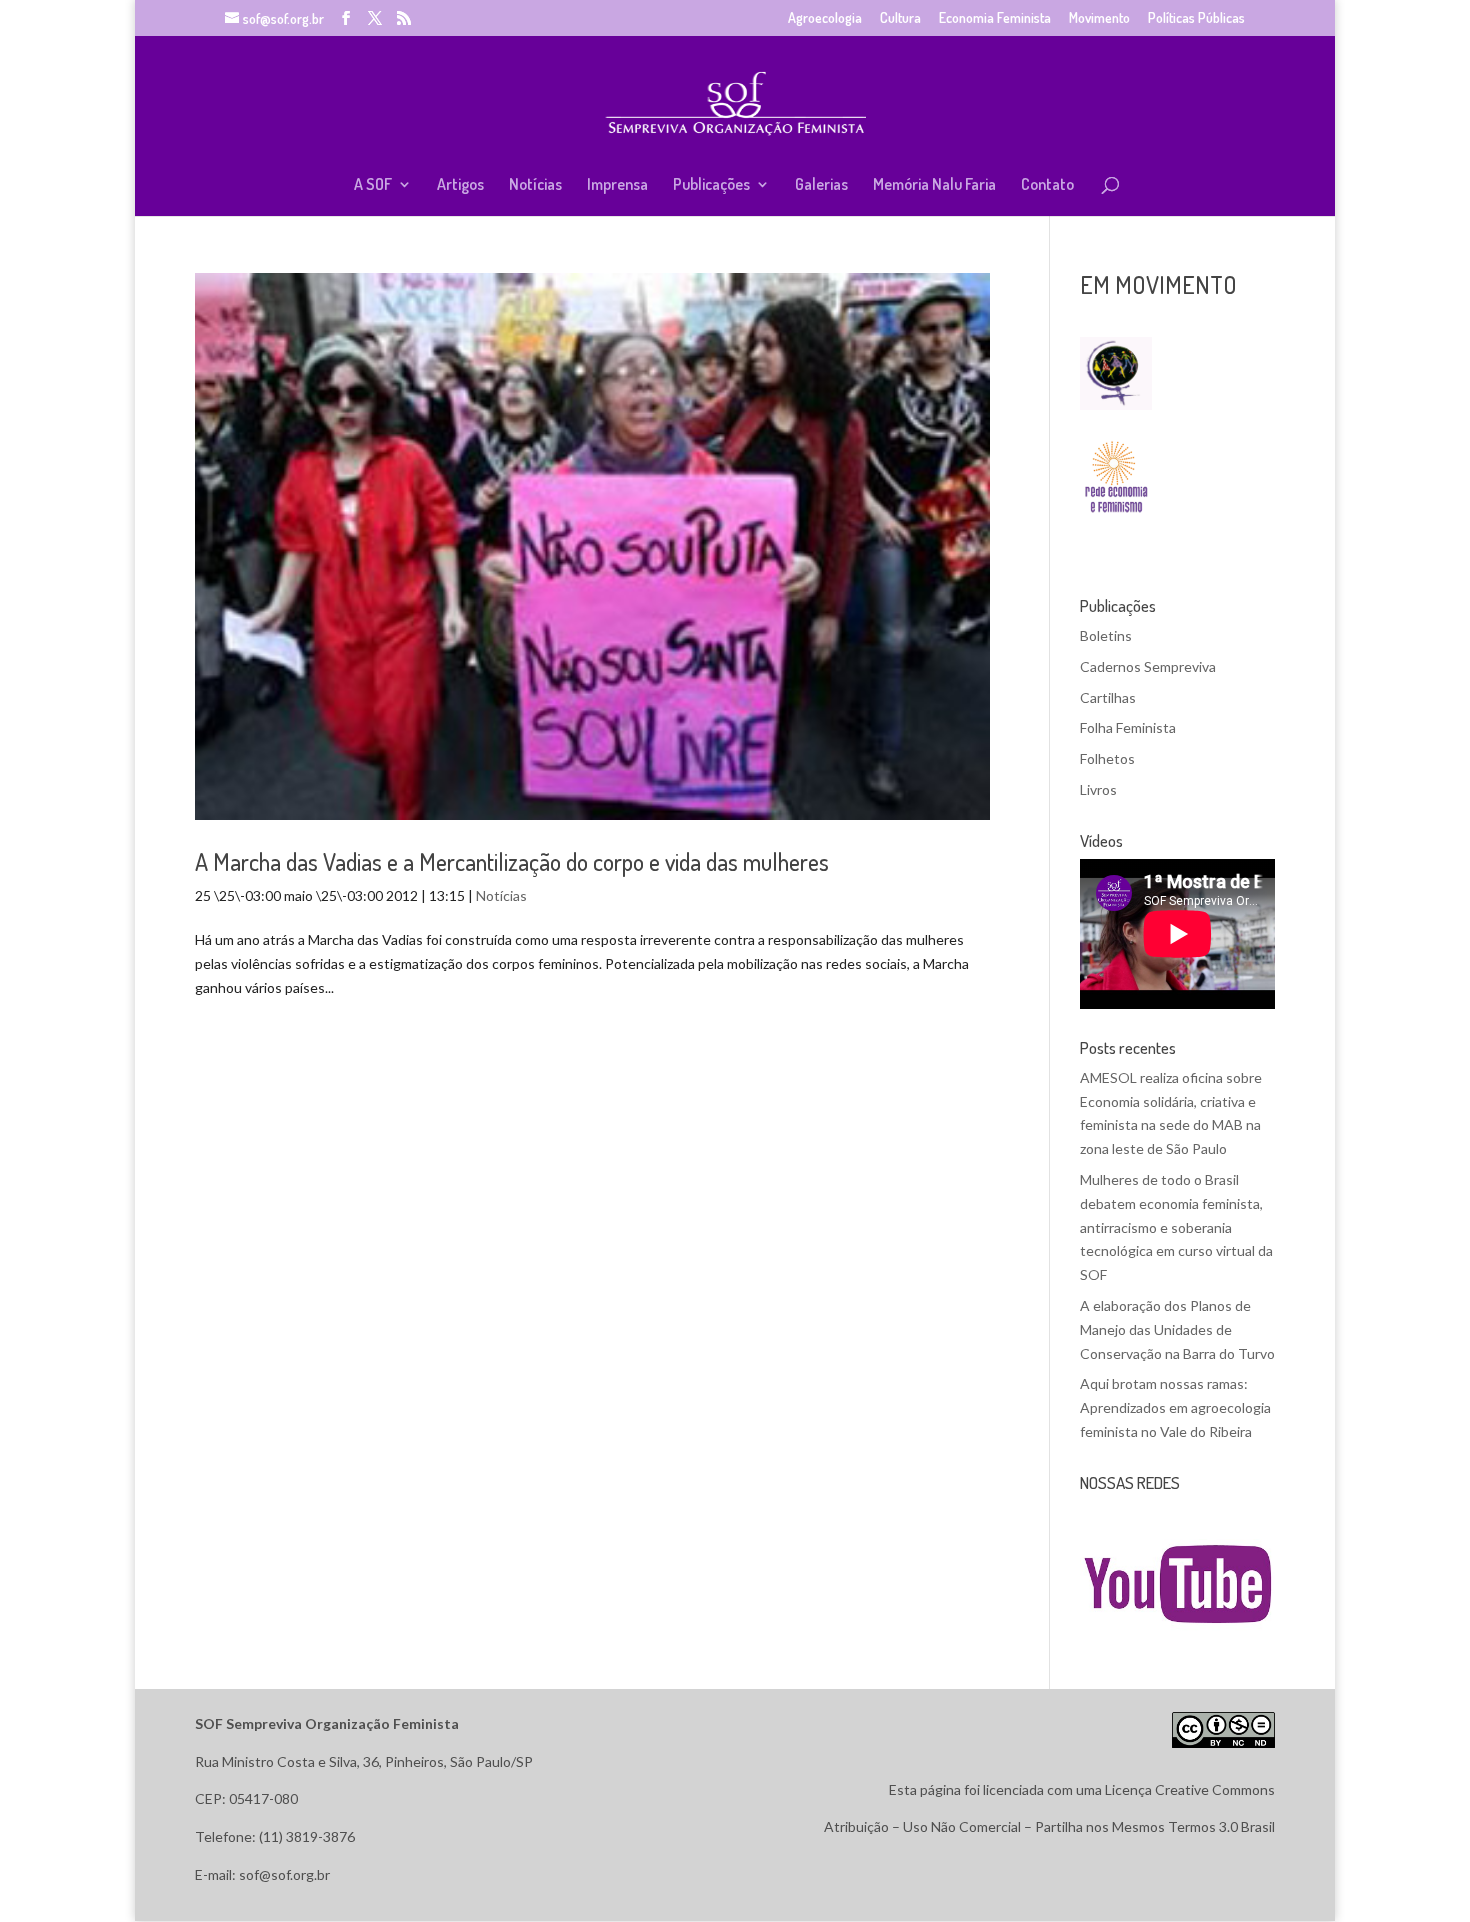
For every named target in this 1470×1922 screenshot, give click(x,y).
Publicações (711, 185)
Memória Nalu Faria (934, 185)
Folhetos (1107, 758)
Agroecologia (825, 18)
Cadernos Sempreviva (1148, 666)
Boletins (1106, 635)
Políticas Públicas (1196, 18)
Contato (1047, 185)
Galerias (821, 185)
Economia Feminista (995, 18)
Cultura (900, 18)
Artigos (460, 185)
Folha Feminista (1128, 727)
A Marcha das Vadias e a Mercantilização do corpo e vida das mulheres (512, 861)
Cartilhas (1108, 697)
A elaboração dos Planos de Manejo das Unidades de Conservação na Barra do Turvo (1177, 1329)
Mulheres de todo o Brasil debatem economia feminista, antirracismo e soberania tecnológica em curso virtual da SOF (1176, 1227)
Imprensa (617, 185)
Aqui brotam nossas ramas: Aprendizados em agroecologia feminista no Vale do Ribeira (1175, 1407)
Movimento (1099, 18)
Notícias (535, 185)
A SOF (373, 185)
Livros (1098, 789)
